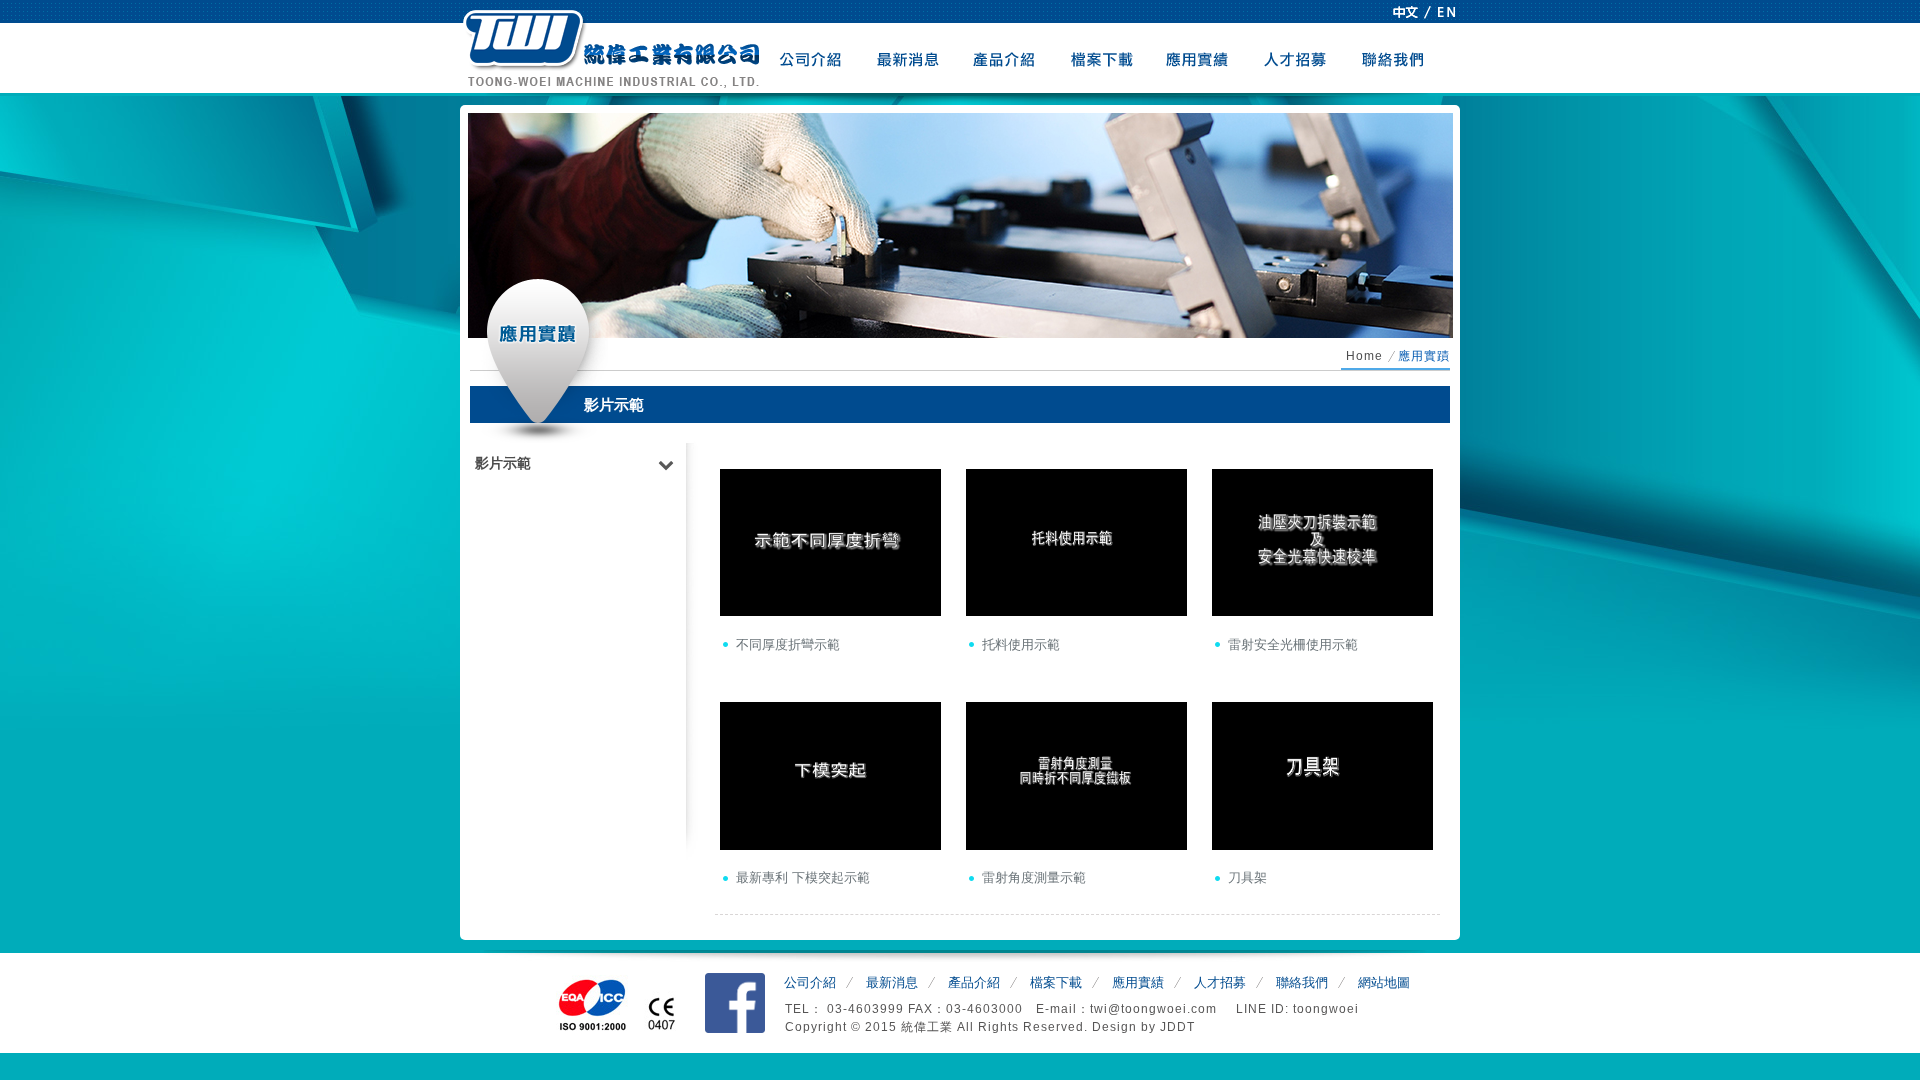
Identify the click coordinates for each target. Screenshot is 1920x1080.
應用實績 (1199, 58)
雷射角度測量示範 (1034, 877)
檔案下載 (1102, 58)
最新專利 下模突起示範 (803, 877)
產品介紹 (1005, 58)
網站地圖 (1384, 982)
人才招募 (1296, 58)
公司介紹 (811, 58)
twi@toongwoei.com (1155, 1009)
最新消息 (908, 58)
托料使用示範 (1021, 644)
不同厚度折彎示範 (788, 644)
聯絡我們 (1393, 58)
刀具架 (1247, 877)
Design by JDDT (1143, 1027)
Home (1364, 356)
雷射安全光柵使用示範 (1293, 644)
